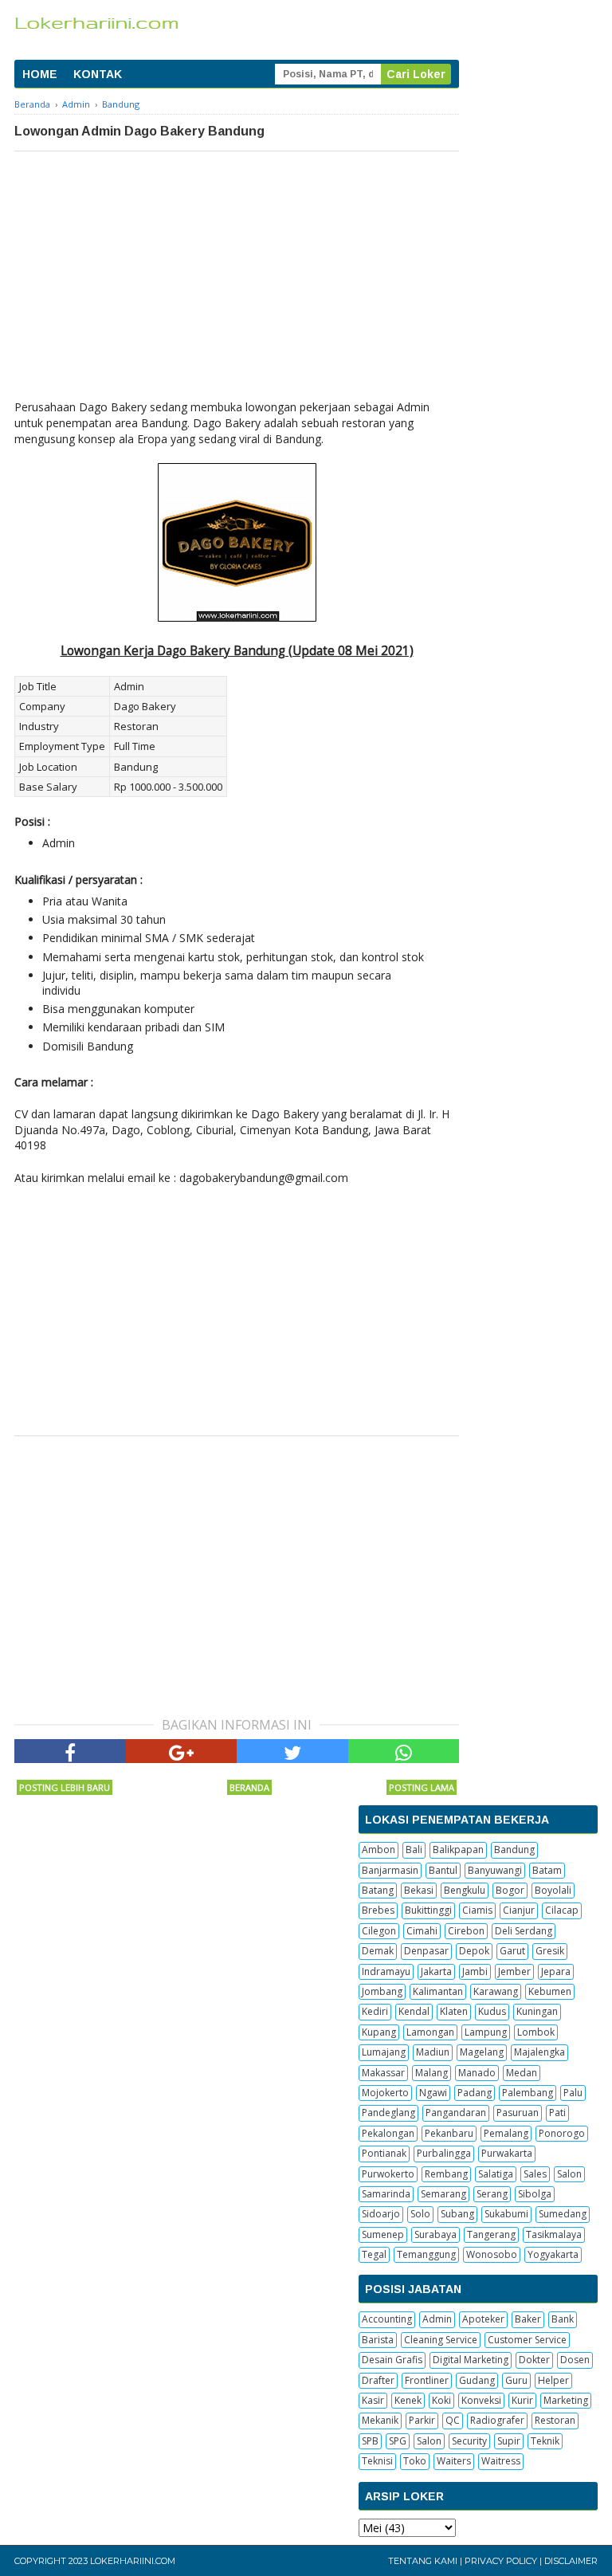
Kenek (408, 2400)
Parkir (422, 2420)
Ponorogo (562, 2133)
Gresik (550, 1951)
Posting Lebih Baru (65, 1787)
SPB (370, 2441)
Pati (557, 2113)
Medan (522, 2073)
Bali (414, 1850)
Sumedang (563, 2214)
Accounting (387, 2319)
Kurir (522, 2400)
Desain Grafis (392, 2360)
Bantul (443, 1870)
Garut (512, 1951)
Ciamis (477, 1910)
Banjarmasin (390, 1870)
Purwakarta (507, 2153)
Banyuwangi (495, 1870)
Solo (420, 2214)
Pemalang (506, 2133)
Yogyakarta (553, 2254)
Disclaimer (571, 2561)
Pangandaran (456, 2113)
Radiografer (497, 2420)
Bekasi (419, 1890)
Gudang (477, 2380)
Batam (547, 1870)
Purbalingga (444, 2153)
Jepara (556, 1971)
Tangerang (491, 2234)
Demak (378, 1951)
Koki (441, 2400)
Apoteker (483, 2319)
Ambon (379, 1850)
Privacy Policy (501, 2561)
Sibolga (535, 2194)
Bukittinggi (428, 1910)
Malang (432, 2073)
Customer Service (527, 2340)
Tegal (374, 2254)
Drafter (378, 2380)
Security (469, 2441)
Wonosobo (492, 2254)
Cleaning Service (441, 2340)
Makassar (383, 2073)
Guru (516, 2380)
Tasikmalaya (554, 2234)
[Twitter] (292, 1751)
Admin (437, 2319)
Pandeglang (388, 2113)
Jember (514, 1971)
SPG (398, 2441)
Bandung (514, 1850)
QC (453, 2420)
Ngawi (433, 2093)
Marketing (566, 2400)
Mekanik (380, 2420)
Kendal (414, 2011)
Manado (477, 2073)
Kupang (379, 2032)
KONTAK (98, 74)
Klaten (454, 2011)
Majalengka (539, 2052)
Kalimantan (438, 1991)
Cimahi (422, 1931)
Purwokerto (388, 2174)
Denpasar (426, 1951)
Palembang (528, 2093)
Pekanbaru (449, 2133)
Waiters (454, 2461)
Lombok (536, 2032)
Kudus (492, 2011)
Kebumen (550, 1991)
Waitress (501, 2461)
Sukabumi (506, 2214)
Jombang (382, 1991)
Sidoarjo (381, 2214)
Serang (492, 2194)
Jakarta (436, 1971)
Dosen (575, 2360)
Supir (509, 2441)
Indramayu (386, 1971)
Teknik (545, 2441)
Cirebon (466, 1931)
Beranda (249, 1787)
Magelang (482, 2052)
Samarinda (386, 2194)
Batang (378, 1890)
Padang (475, 2093)
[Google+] (182, 1751)
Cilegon (379, 1931)
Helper (553, 2380)
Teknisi (377, 2461)
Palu (573, 2093)
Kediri (375, 2011)
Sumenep (383, 2234)
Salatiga (496, 2174)
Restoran (555, 2420)
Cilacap (562, 1910)
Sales (535, 2174)
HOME (40, 74)
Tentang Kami (423, 2561)
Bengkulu (465, 1890)
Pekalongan (388, 2133)
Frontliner (427, 2380)
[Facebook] (70, 1751)
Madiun (433, 2052)
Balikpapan (458, 1850)
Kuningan (537, 2011)
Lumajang (384, 2052)
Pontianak (384, 2153)
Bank (563, 2319)
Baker (528, 2319)
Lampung (486, 2032)
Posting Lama (422, 1787)
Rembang (446, 2174)
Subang (457, 2214)
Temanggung (426, 2254)
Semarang (443, 2194)
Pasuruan (518, 2113)
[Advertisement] (237, 271)
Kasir (373, 2400)
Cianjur (519, 1910)
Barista (378, 2340)
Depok (474, 1951)
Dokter (534, 2360)
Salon (569, 2174)
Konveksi (481, 2400)
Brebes (378, 1910)
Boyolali (553, 1890)
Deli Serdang (524, 1931)
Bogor (510, 1890)
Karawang (496, 1991)
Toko (415, 2461)
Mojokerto (385, 2093)
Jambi (475, 1971)
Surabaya (435, 2234)
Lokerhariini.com (133, 2561)
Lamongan (430, 2032)
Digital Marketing (471, 2360)
